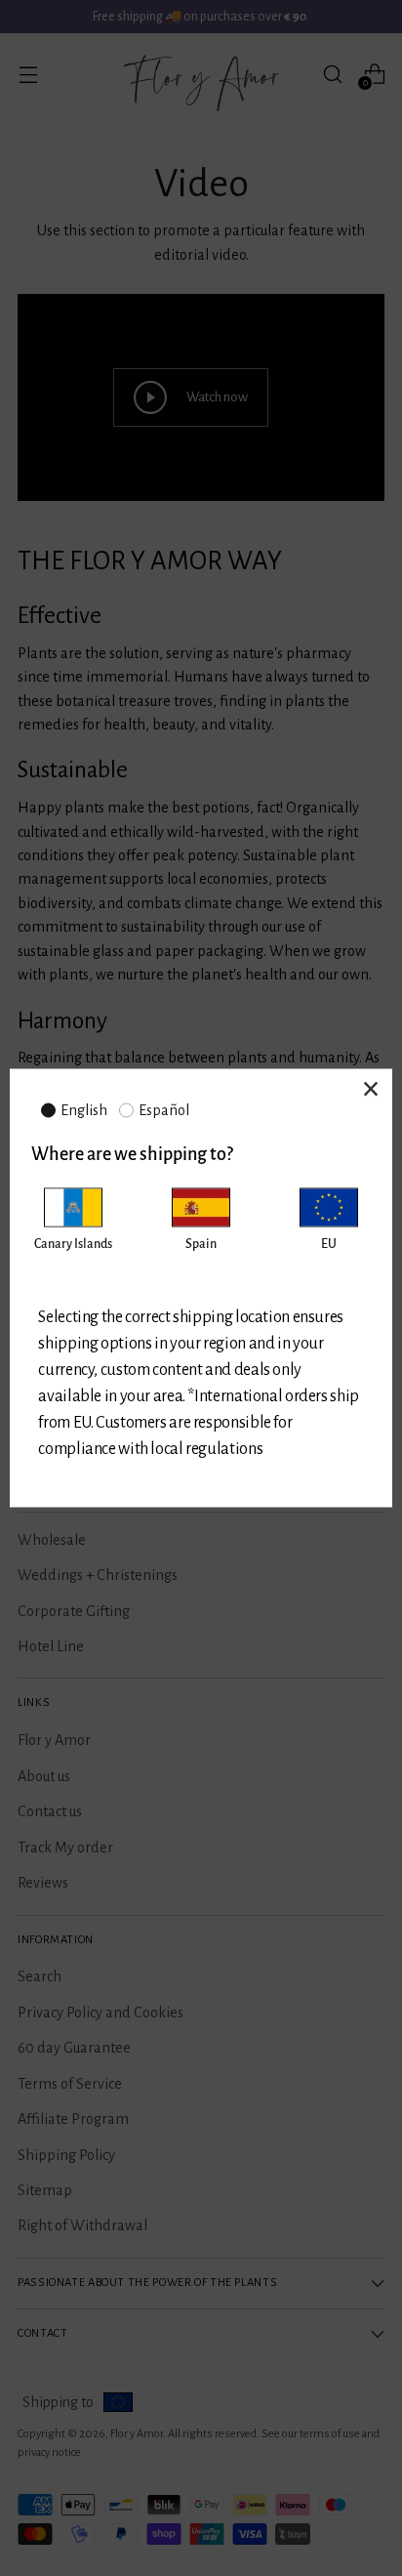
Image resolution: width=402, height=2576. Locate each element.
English (84, 1110)
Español (164, 1110)
